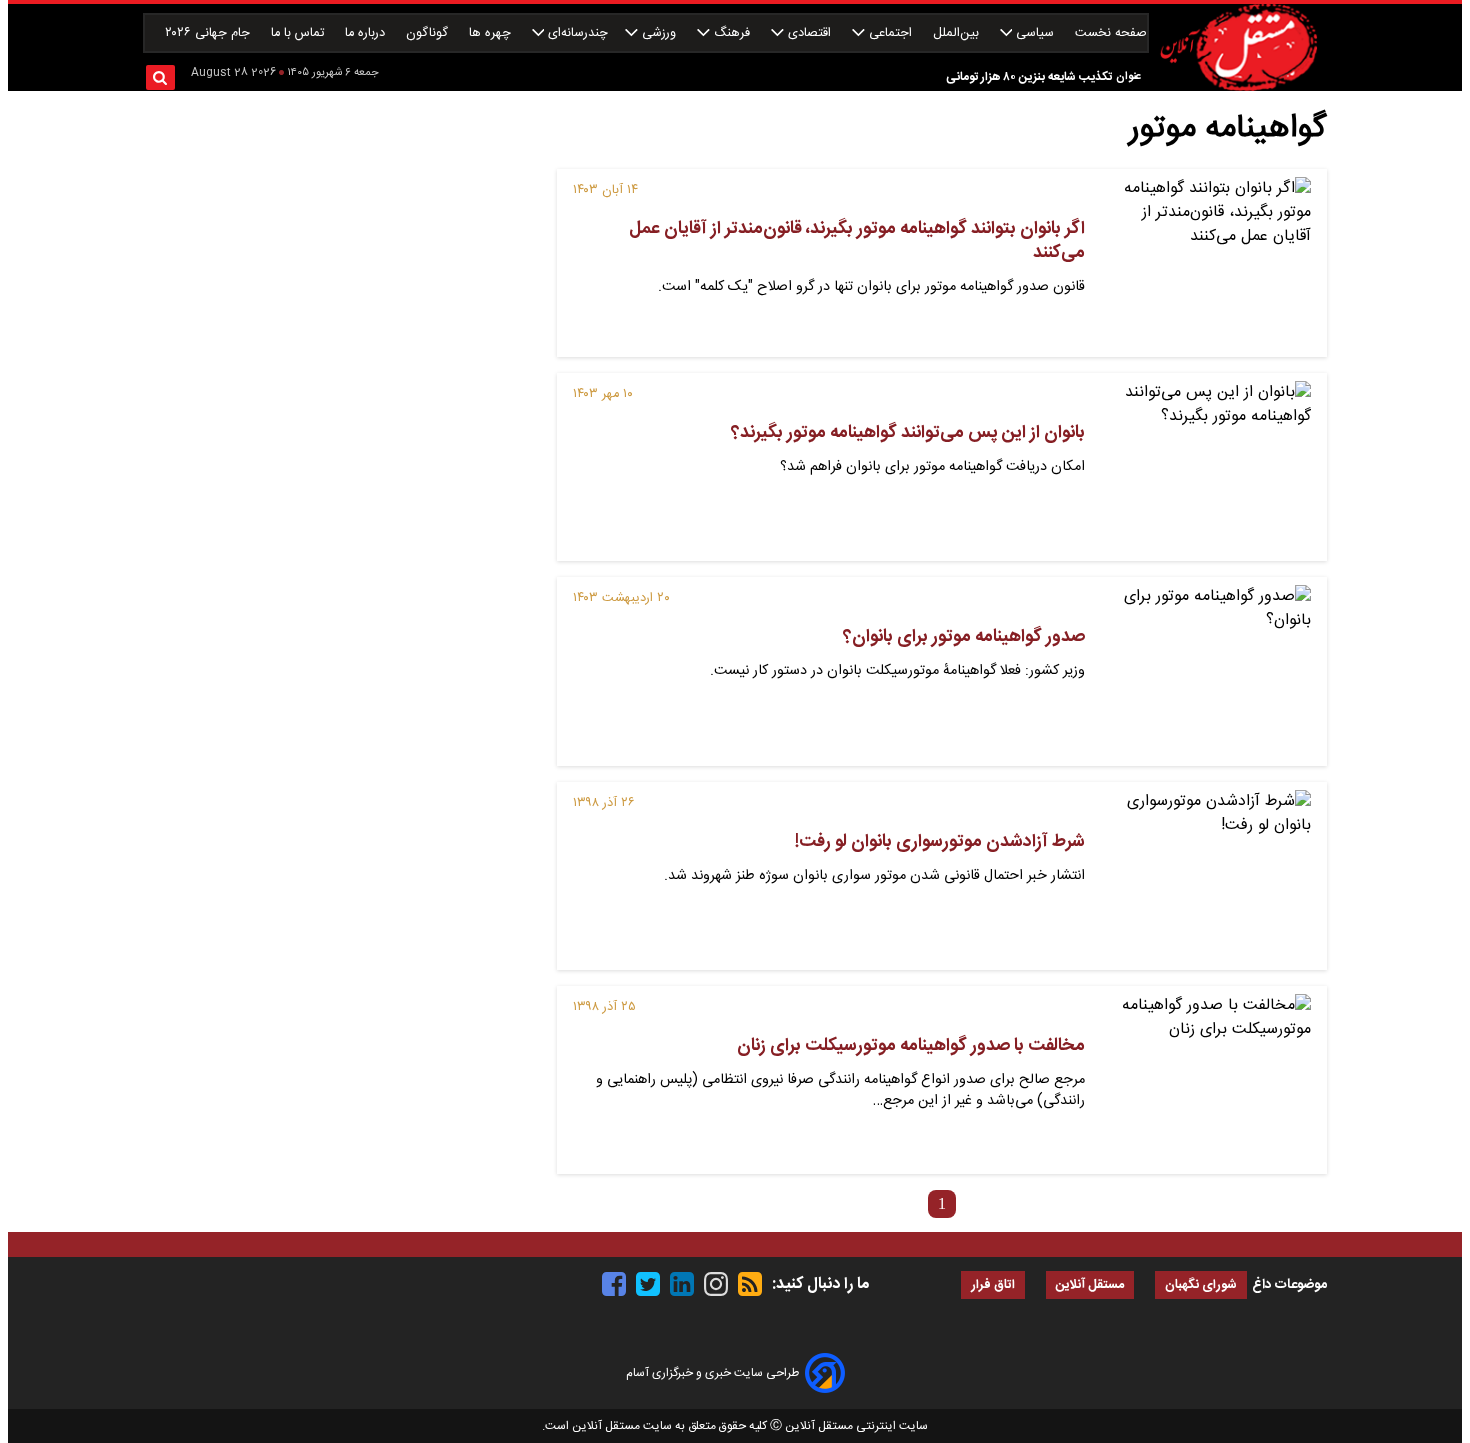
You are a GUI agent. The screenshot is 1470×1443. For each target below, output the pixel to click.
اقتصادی (809, 33)
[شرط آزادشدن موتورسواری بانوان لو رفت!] (1206, 876)
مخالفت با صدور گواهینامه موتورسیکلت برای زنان (911, 1046)
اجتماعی (890, 33)
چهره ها (492, 33)
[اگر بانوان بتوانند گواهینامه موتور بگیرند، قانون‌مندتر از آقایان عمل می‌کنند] (1206, 263)
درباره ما (367, 33)
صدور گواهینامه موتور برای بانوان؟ (964, 637)
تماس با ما (299, 33)
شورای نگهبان (1201, 1285)
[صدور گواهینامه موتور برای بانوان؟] (1206, 671)
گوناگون (429, 33)
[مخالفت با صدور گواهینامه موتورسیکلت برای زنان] (1206, 1080)
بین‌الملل (958, 33)
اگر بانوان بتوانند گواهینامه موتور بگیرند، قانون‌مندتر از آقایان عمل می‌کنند (857, 241)
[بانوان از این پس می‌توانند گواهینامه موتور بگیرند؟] (1206, 467)
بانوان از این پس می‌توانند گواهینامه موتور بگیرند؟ (908, 433)
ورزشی (659, 33)
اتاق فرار (993, 1285)
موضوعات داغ (1289, 1285)
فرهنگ (732, 33)
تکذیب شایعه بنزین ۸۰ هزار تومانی (1029, 77)
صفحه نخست (1111, 33)
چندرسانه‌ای (576, 33)
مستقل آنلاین (1090, 1285)
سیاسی (1035, 33)
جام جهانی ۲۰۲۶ (209, 33)
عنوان (1128, 76)
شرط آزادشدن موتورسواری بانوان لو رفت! (940, 842)
